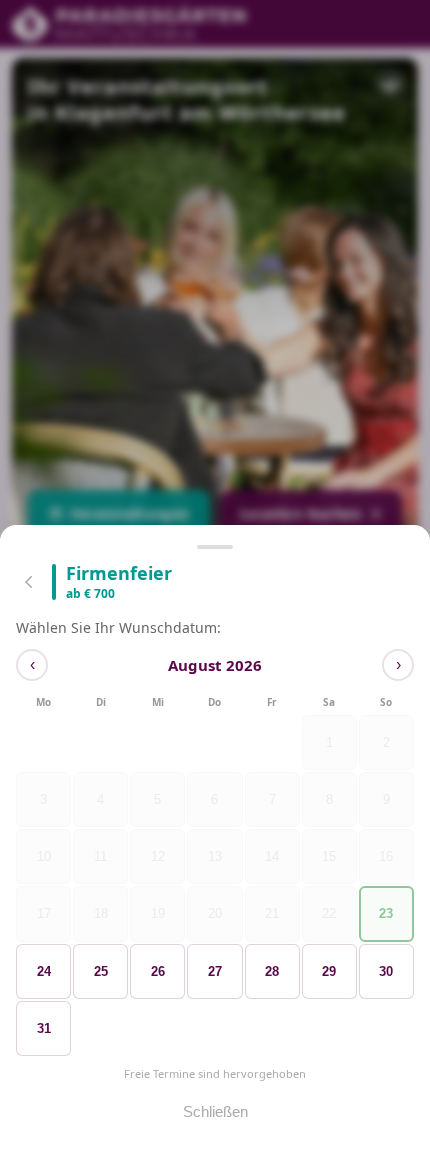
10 (44, 857)
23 (386, 914)
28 (272, 971)
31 (44, 1028)
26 (158, 971)
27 (215, 971)
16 (386, 857)
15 (329, 857)
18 (101, 914)
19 (158, 914)
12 (158, 857)
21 (272, 914)
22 (329, 914)
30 (386, 971)
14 (272, 857)
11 (100, 857)
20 (215, 914)
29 (329, 971)
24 (44, 971)
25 (101, 971)
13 (215, 857)
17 (44, 914)
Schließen (215, 1111)
